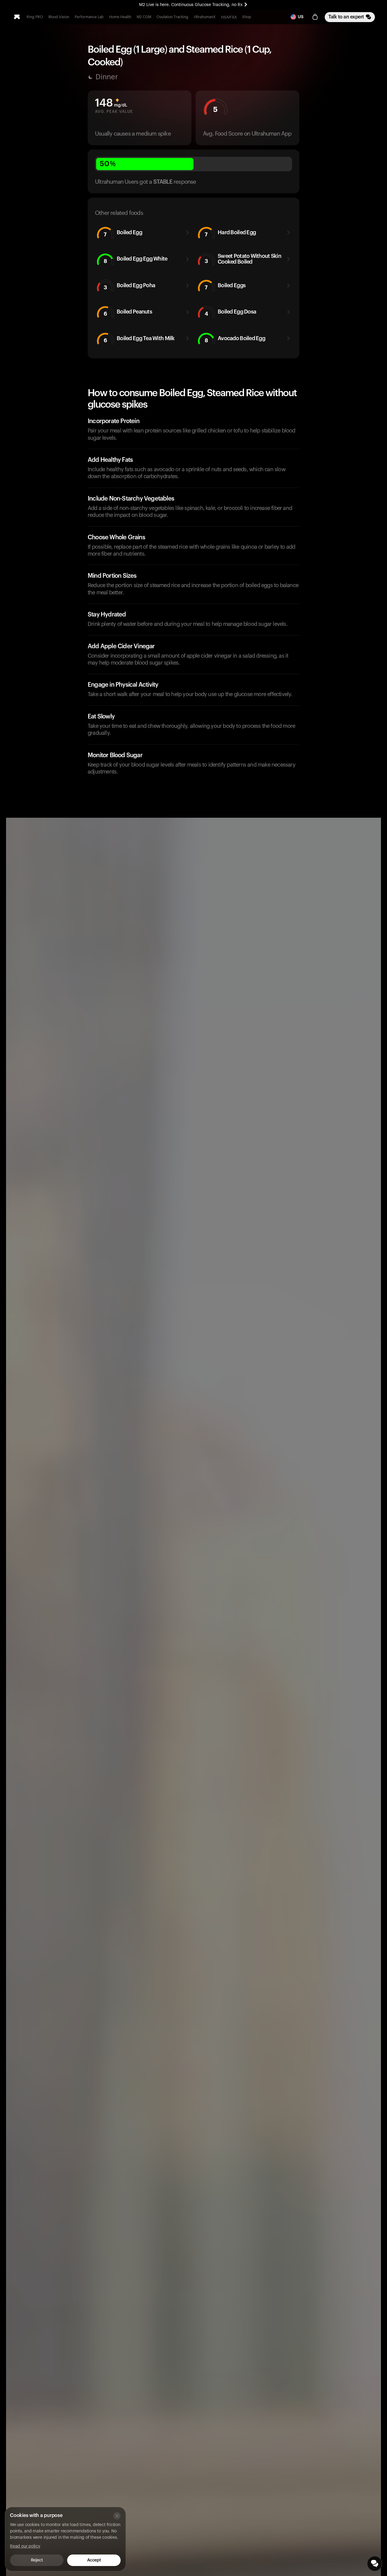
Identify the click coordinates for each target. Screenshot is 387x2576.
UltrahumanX (205, 17)
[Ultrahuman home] (17, 17)
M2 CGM (144, 17)
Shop (247, 17)
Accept (94, 2560)
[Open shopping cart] (315, 17)
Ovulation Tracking (172, 17)
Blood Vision (59, 17)
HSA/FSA (229, 17)
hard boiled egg (230, 233)
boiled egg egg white (136, 260)
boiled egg (123, 233)
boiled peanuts (128, 313)
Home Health (120, 17)
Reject (37, 2560)
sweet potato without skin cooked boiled (243, 259)
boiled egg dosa (231, 313)
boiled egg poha (130, 286)
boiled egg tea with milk (139, 339)
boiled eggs (225, 286)
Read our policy (25, 2546)
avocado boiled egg (235, 339)
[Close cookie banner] (117, 2516)
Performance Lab (89, 17)
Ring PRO (35, 17)
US (301, 17)
